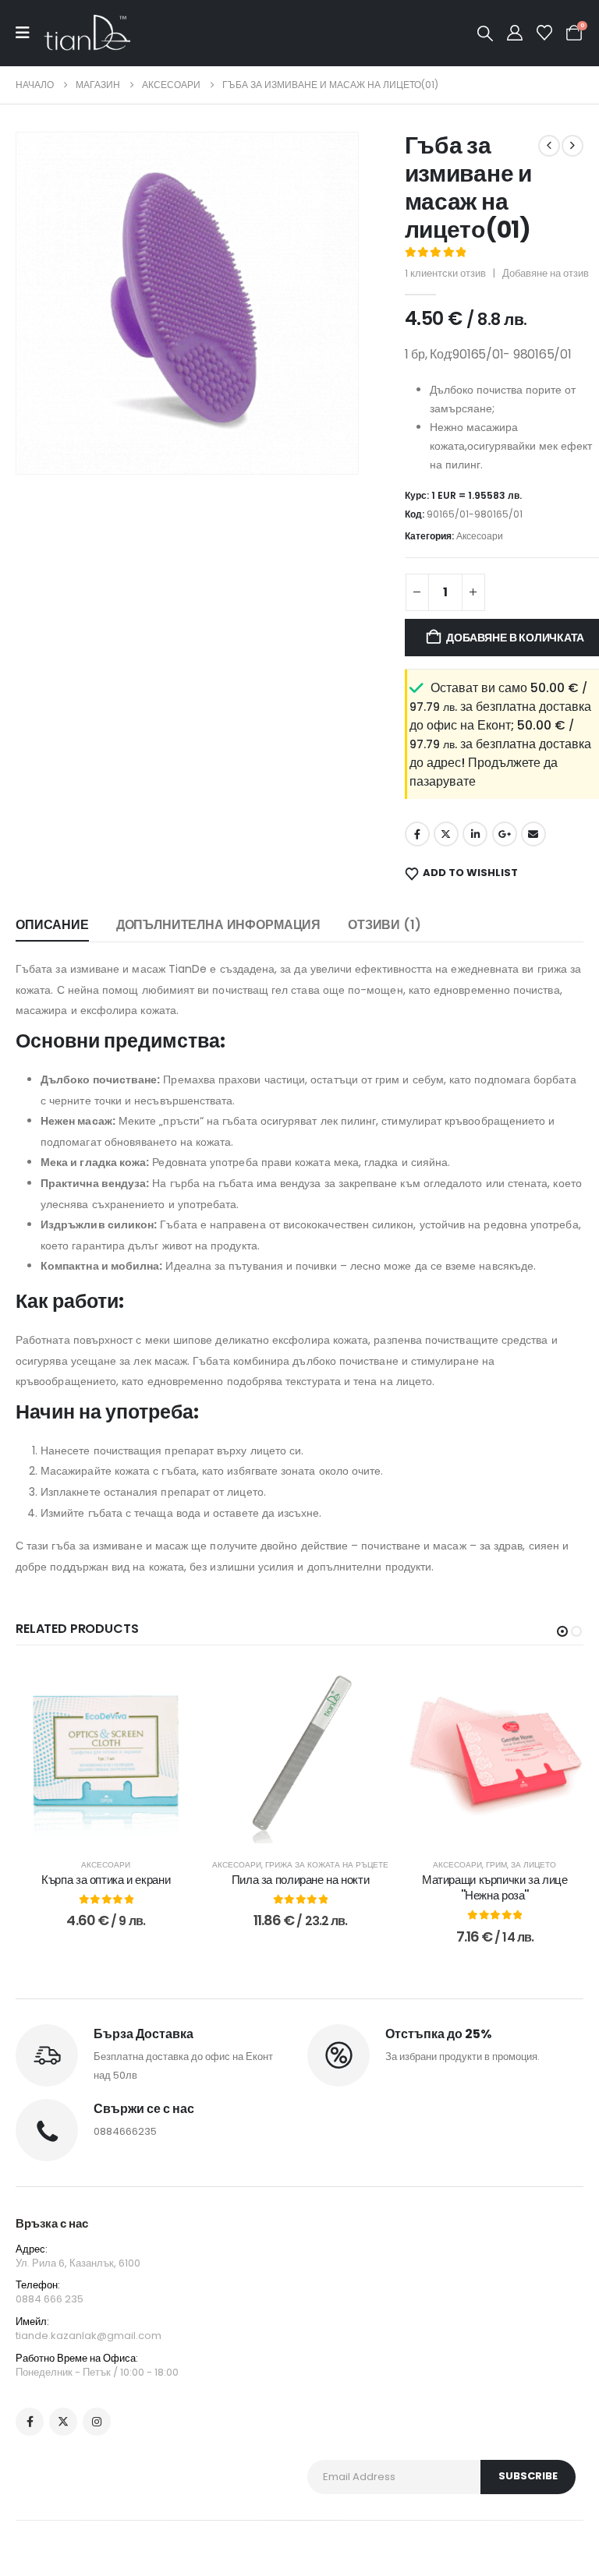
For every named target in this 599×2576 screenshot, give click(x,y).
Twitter (446, 834)
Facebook (417, 834)
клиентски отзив (445, 273)
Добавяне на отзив (546, 273)
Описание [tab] (52, 925)
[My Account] (515, 33)
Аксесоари (480, 536)
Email (533, 834)
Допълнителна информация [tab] (218, 925)
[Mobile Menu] (30, 33)
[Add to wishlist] (172, 1687)
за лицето (533, 1865)
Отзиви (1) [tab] (384, 925)
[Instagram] (97, 2422)
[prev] (549, 146)
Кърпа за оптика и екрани (106, 1880)
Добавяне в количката (117, 1827)
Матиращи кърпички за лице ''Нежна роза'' (495, 1887)
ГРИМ (496, 1865)
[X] (63, 2422)
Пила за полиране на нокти (301, 1880)
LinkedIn (475, 834)
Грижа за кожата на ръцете (327, 1865)
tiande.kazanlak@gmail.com (89, 2336)
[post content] (106, 1753)
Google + (505, 834)
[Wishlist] (544, 33)
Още (506, 1827)
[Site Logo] (87, 33)
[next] (572, 146)
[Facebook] (30, 2422)
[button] (485, 34)
